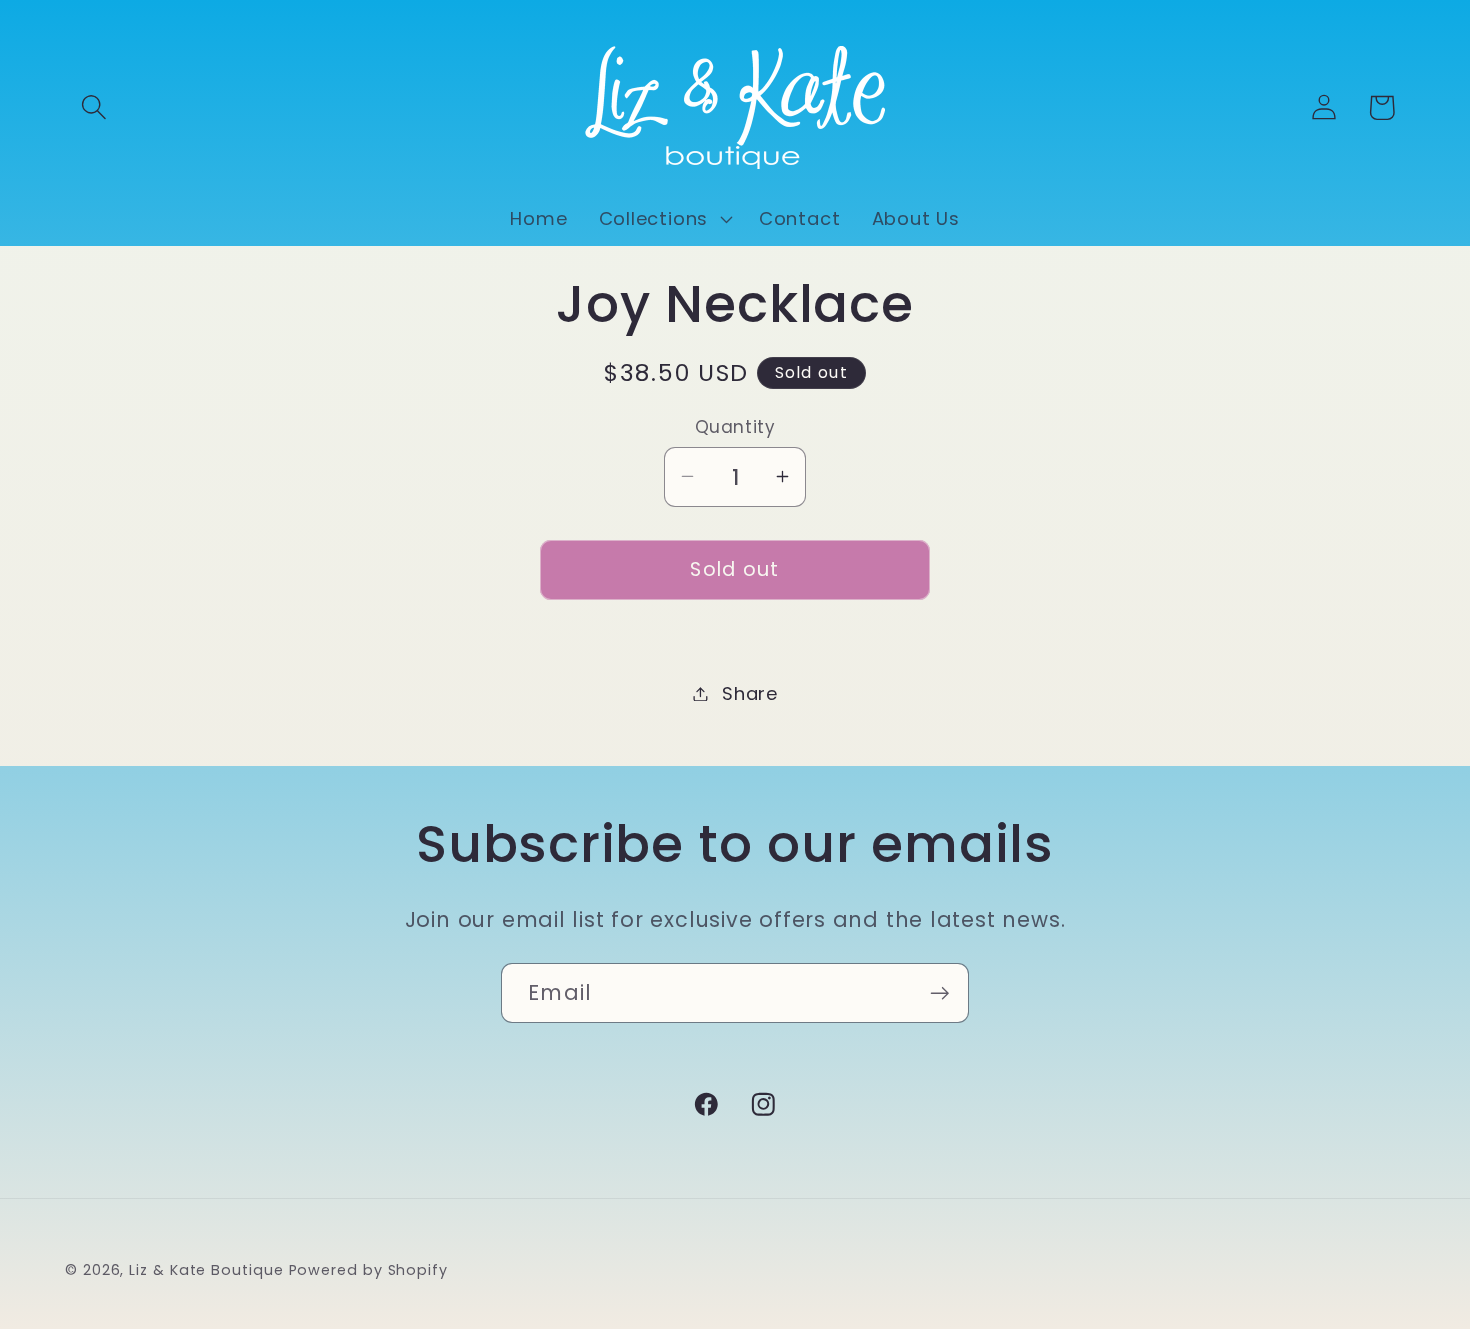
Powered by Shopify (368, 1269)
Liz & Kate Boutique (206, 1269)
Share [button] (750, 693)
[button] (93, 107)
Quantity (735, 426)
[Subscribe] (939, 993)
